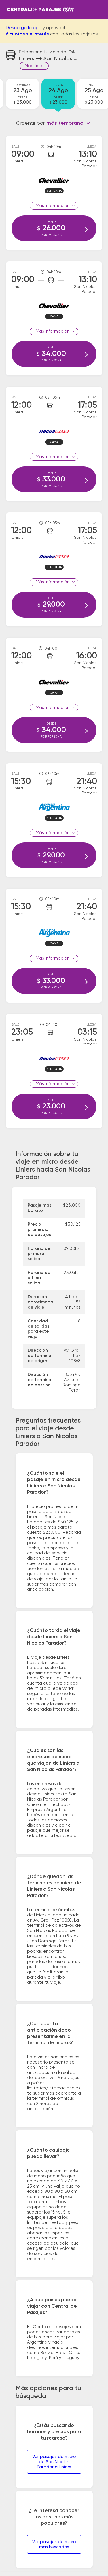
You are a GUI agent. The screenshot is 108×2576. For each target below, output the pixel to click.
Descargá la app (24, 28)
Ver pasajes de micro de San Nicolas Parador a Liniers (54, 2462)
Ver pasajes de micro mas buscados (54, 2544)
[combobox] (68, 123)
